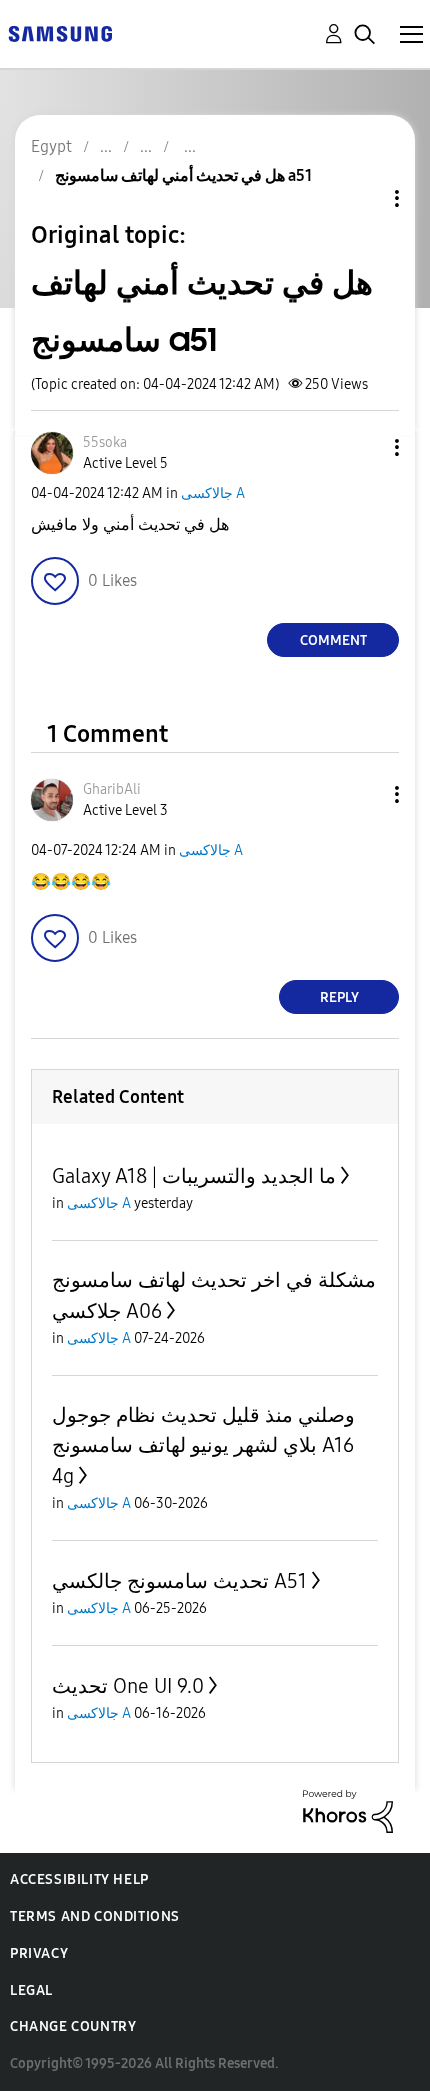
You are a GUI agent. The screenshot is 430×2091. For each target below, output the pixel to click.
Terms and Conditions (95, 1916)
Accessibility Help (79, 1879)
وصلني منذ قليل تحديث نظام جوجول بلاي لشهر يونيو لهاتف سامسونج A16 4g (203, 1445)
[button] (364, 447)
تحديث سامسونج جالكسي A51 (179, 1581)
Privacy (39, 1953)
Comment (333, 640)
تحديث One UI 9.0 (128, 1686)
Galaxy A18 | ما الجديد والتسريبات (194, 1176)
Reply (339, 997)
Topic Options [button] (363, 198)
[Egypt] (60, 32)
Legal (31, 1990)
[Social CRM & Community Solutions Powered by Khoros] (348, 1810)
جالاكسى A (213, 493)
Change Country (73, 2026)
